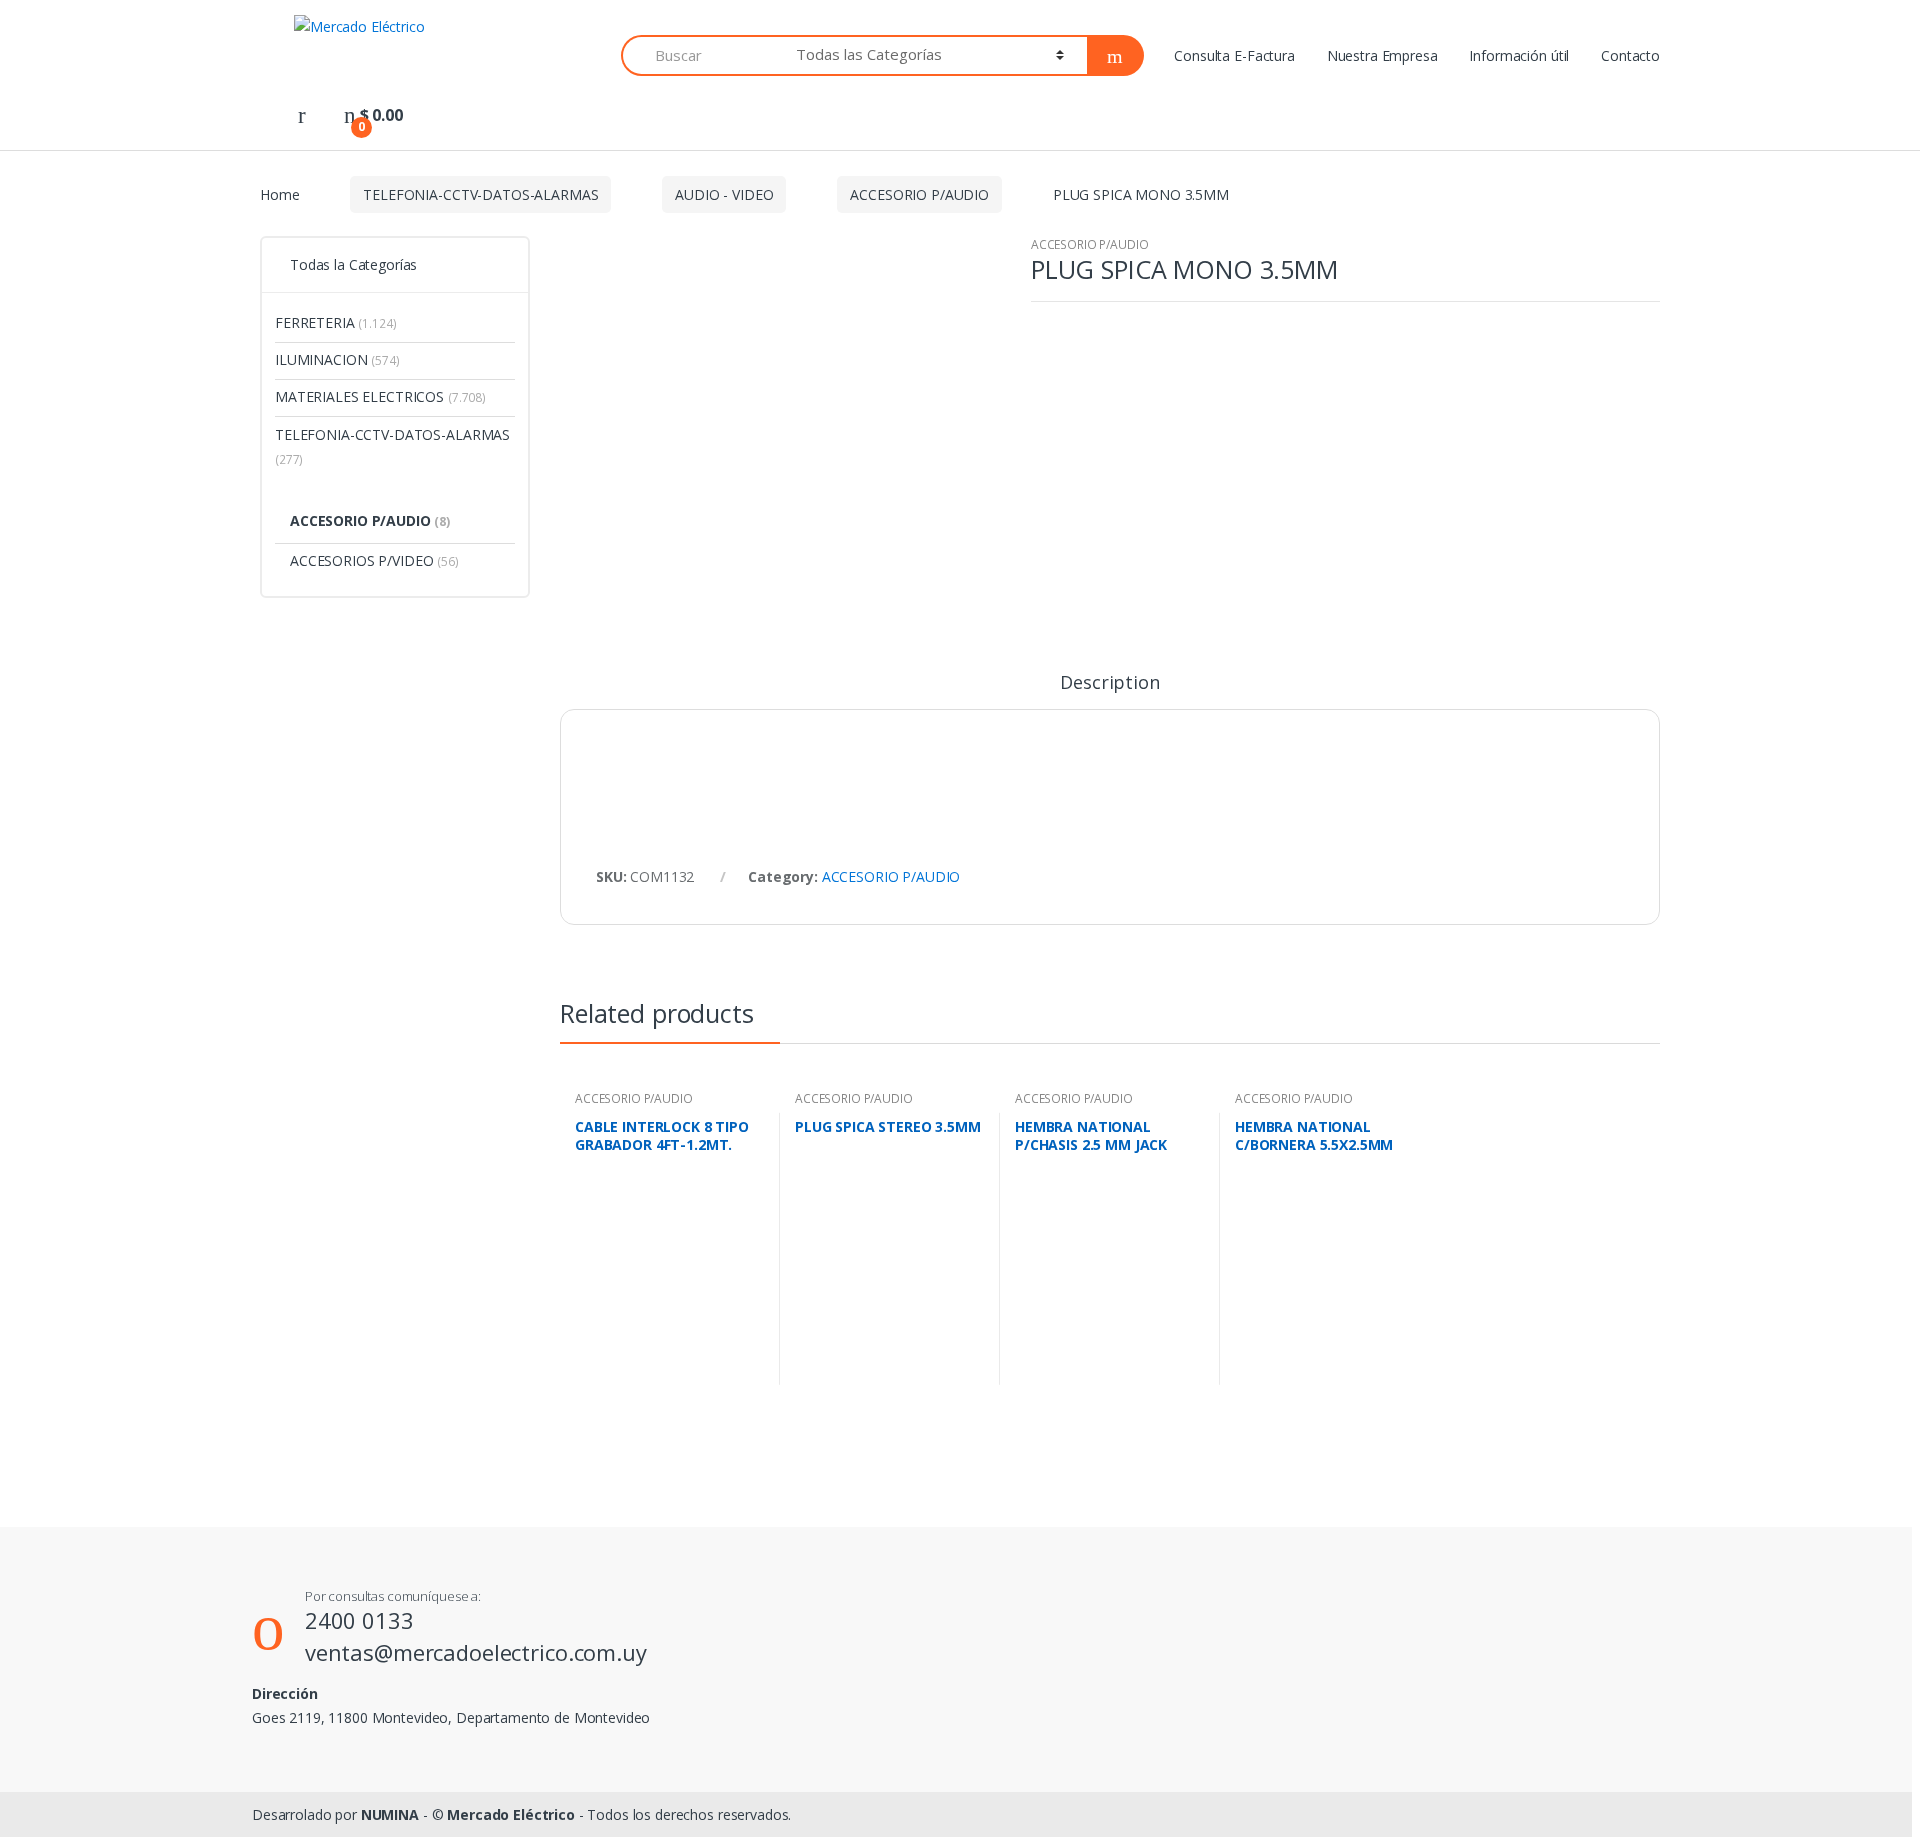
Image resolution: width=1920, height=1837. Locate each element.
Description (1109, 683)
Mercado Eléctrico (511, 1814)
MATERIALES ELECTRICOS (380, 396)
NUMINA (390, 1814)
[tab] (1109, 691)
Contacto (1630, 55)
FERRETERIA (336, 322)
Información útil (1519, 55)
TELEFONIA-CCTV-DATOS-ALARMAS (480, 194)
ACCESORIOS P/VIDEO (374, 560)
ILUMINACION (337, 359)
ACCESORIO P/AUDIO (919, 194)
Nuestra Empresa (1382, 55)
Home (279, 194)
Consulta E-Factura (1234, 55)
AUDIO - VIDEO (724, 194)
